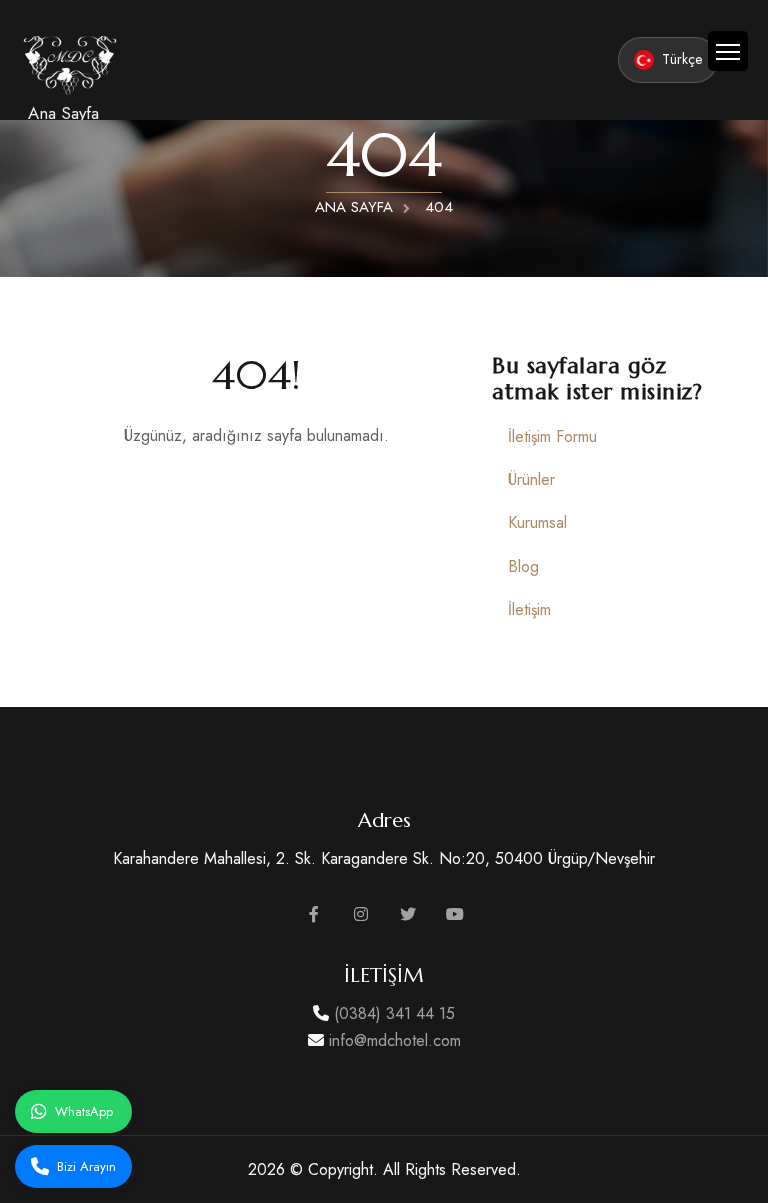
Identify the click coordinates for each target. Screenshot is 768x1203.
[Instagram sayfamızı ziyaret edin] (361, 914)
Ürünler (531, 479)
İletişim (529, 609)
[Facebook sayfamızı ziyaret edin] (314, 914)
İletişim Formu (552, 436)
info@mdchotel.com (392, 1040)
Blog (523, 566)
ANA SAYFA (354, 207)
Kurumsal (537, 522)
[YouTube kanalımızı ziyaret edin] (455, 914)
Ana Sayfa (63, 113)
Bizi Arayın (86, 1166)
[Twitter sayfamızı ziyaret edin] (408, 914)
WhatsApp (84, 1111)
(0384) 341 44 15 (392, 1013)
